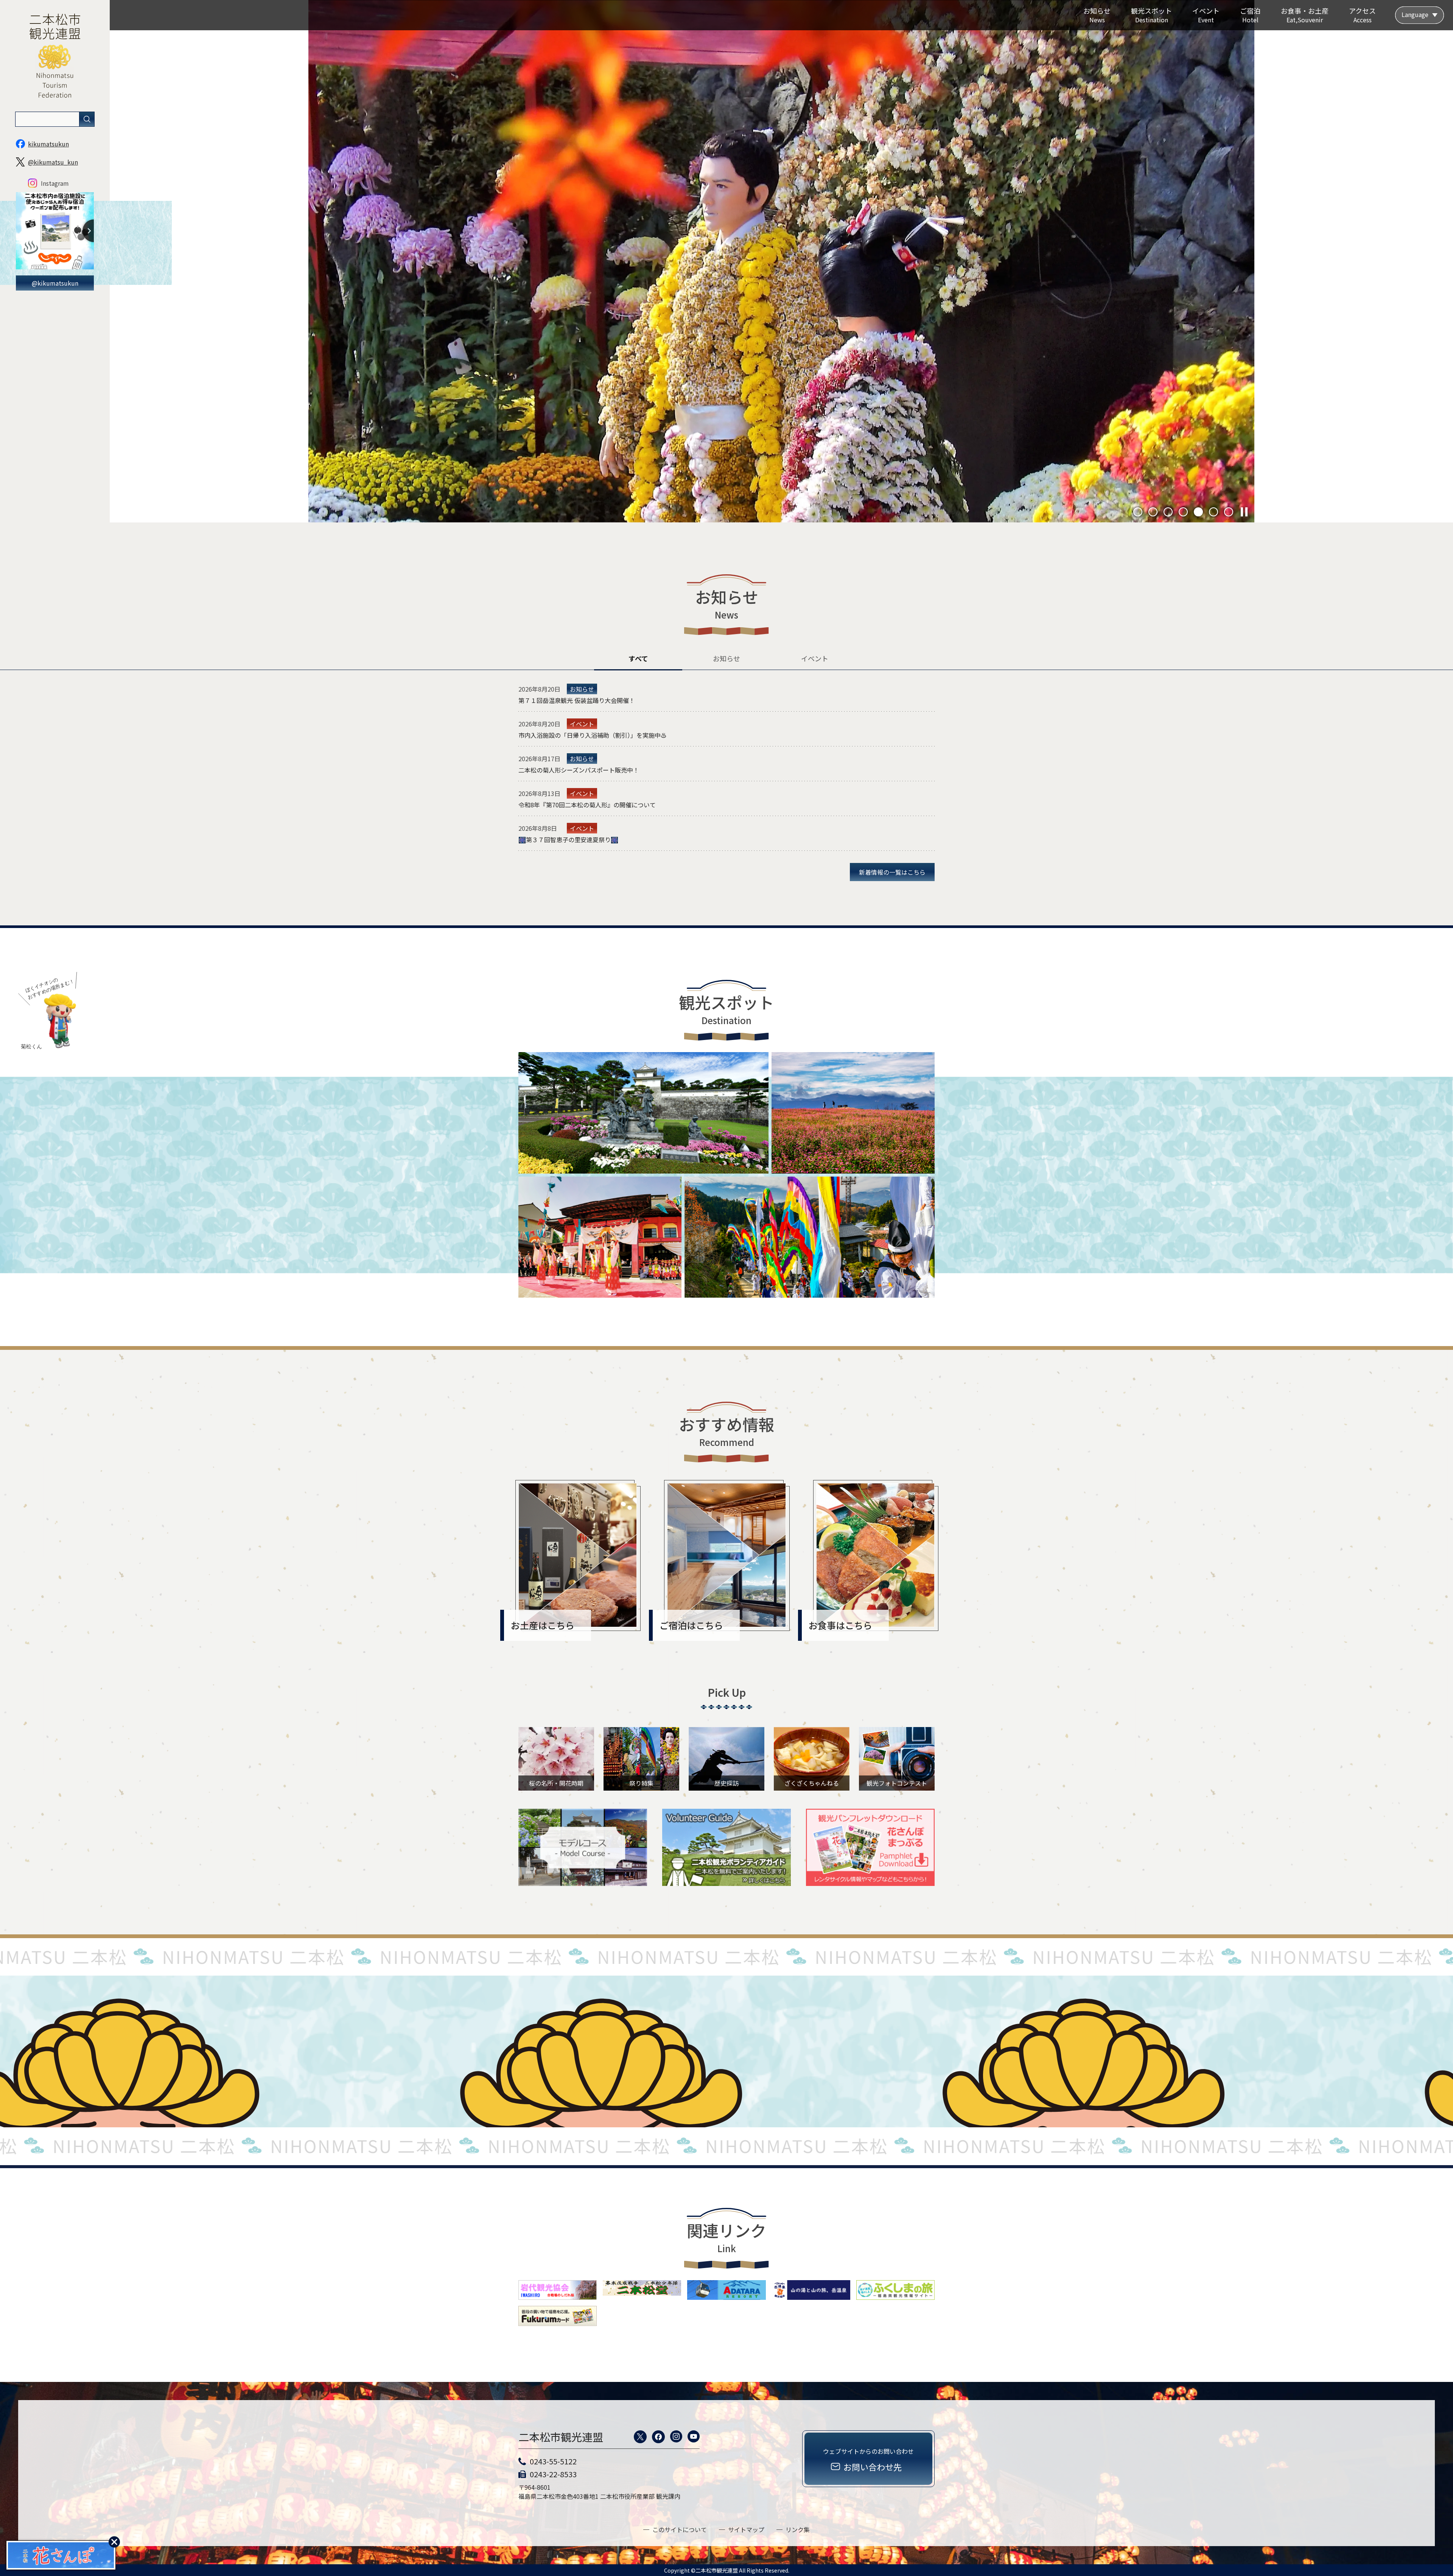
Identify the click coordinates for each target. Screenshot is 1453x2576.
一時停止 (1244, 512)
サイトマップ (746, 2529)
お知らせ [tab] (726, 658)
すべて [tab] (638, 658)
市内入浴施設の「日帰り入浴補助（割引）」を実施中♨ (593, 735)
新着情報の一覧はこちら (892, 872)
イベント (582, 724)
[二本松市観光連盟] (55, 107)
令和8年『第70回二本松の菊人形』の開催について (587, 805)
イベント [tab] (815, 658)
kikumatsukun (48, 144)
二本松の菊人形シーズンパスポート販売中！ (579, 770)
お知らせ (582, 689)
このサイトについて (680, 2529)
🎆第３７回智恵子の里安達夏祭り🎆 (568, 839)
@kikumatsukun (55, 283)
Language (1415, 14)
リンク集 (798, 2529)
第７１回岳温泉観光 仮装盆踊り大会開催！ (577, 700)
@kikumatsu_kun (53, 162)
